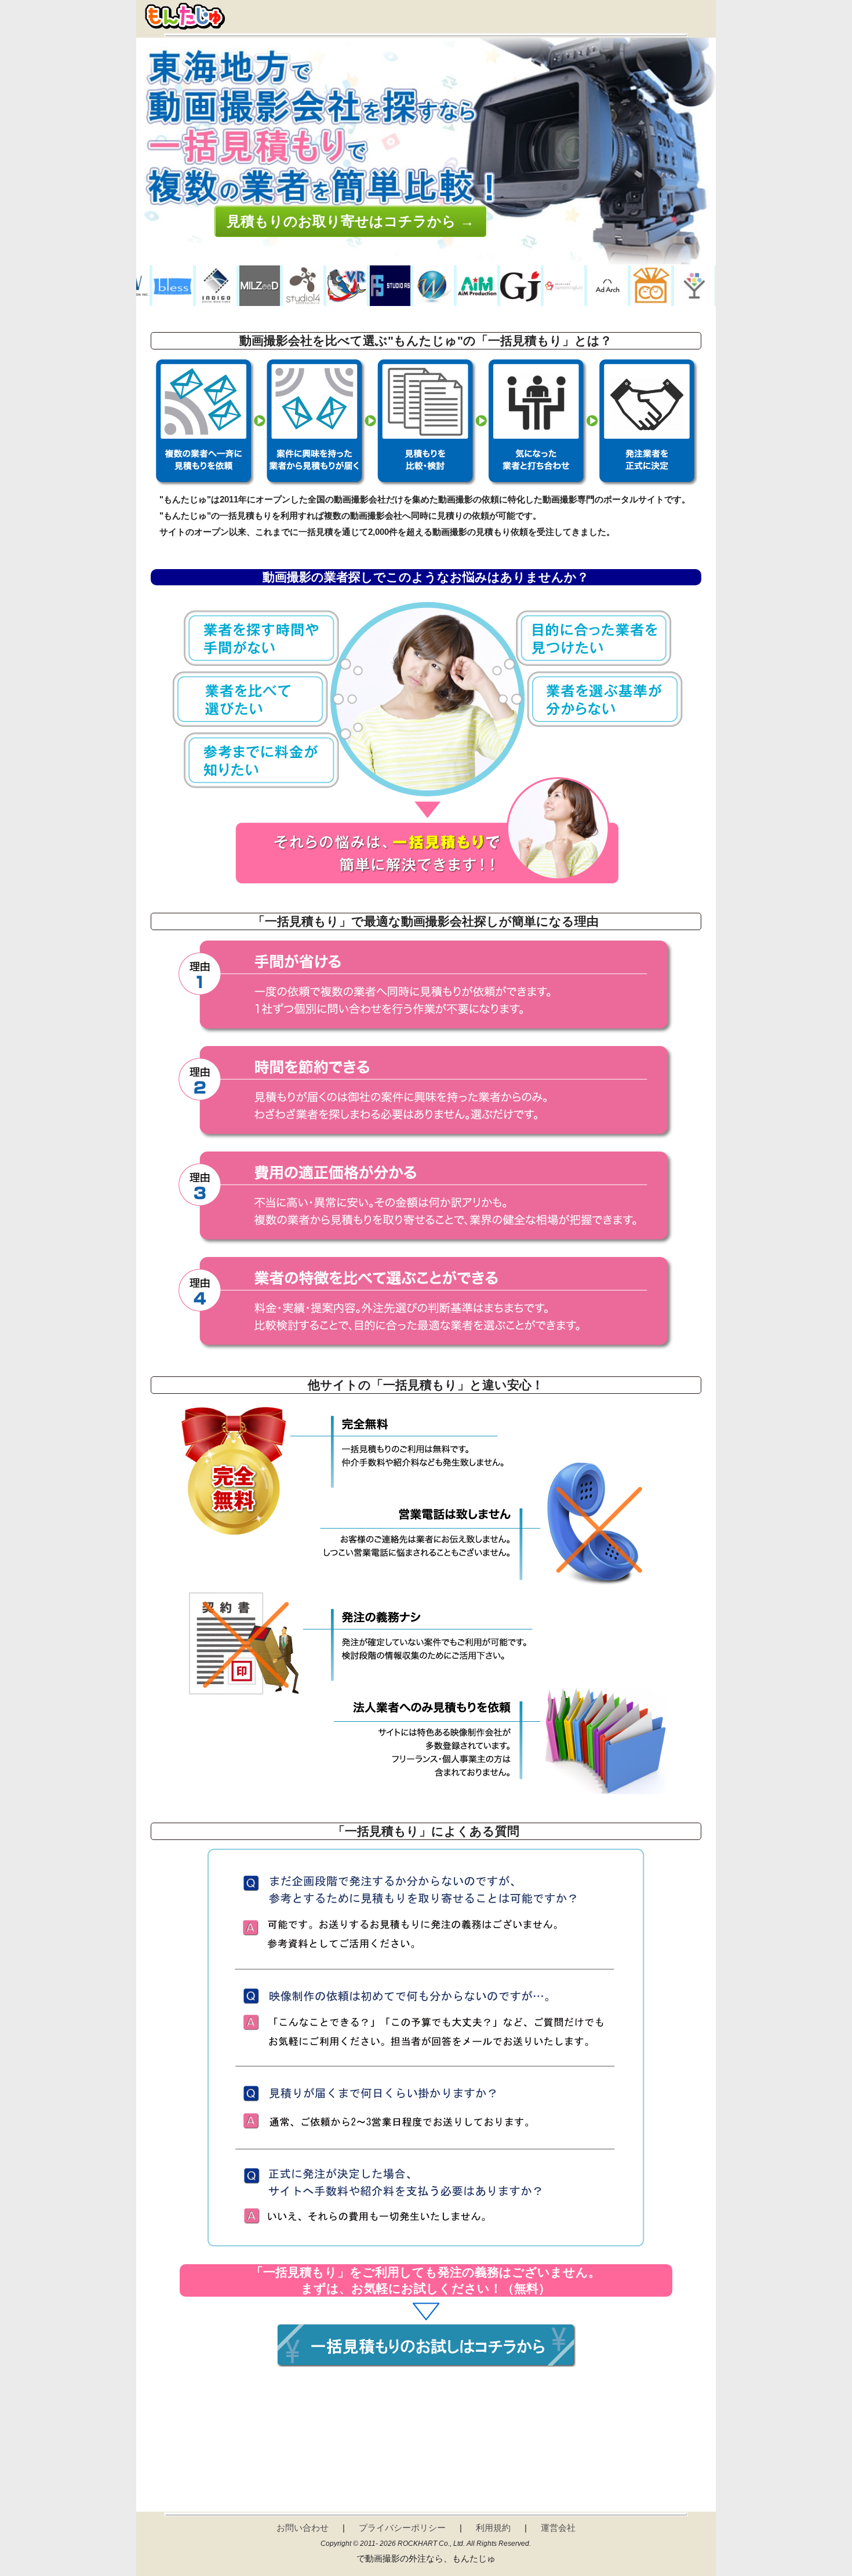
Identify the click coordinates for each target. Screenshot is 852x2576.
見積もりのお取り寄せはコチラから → (350, 221)
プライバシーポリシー (402, 2528)
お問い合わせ (303, 2528)
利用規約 (493, 2528)
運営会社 (558, 2528)
